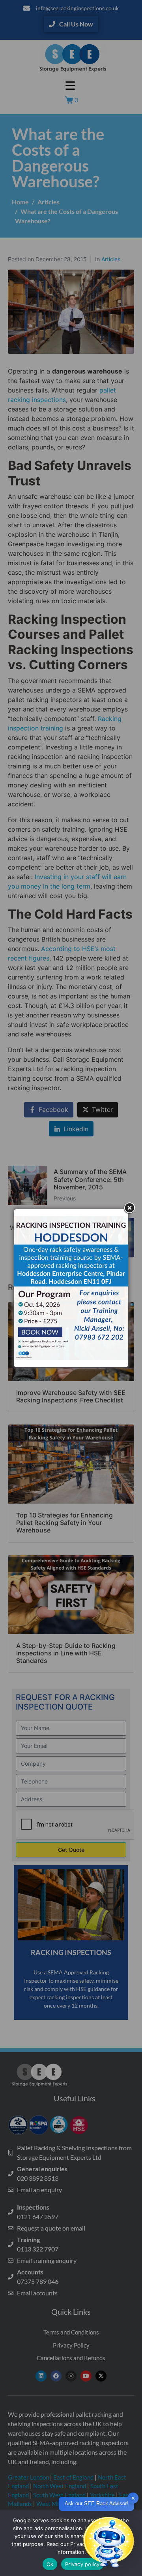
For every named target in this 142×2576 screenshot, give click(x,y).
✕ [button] (133, 2498)
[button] (108, 2542)
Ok (50, 2564)
